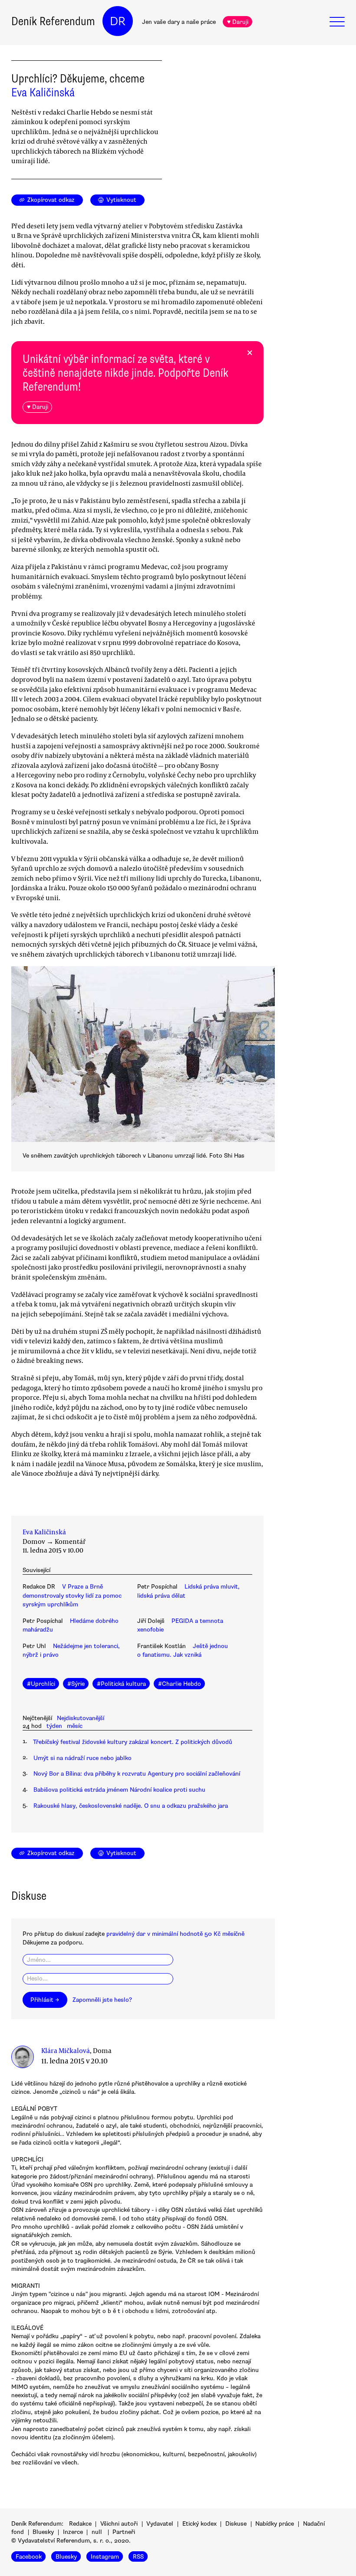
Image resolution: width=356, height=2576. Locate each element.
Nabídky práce (275, 2524)
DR (118, 21)
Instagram (105, 2557)
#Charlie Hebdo (180, 1684)
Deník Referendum (53, 21)
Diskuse (236, 2524)
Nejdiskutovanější (81, 1718)
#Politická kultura (121, 1684)
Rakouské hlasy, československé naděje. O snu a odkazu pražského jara (131, 1806)
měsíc (75, 1726)
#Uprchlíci (41, 1684)
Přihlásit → (45, 2000)
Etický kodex (199, 2524)
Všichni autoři (119, 2524)
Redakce (80, 2524)
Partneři (124, 2532)
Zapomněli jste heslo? (102, 2000)
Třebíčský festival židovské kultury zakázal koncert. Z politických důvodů (133, 1742)
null (97, 2532)
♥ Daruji (238, 22)
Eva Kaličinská (43, 92)
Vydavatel (160, 2524)
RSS (138, 2557)
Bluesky (43, 2532)
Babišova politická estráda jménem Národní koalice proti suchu (119, 1790)
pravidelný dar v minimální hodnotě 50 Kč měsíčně (175, 1934)
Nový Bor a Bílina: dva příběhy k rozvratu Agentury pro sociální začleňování (137, 1774)
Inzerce (73, 2532)
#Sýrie (76, 1684)
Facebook (29, 2557)
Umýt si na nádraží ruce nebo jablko (82, 1758)
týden (54, 1726)
